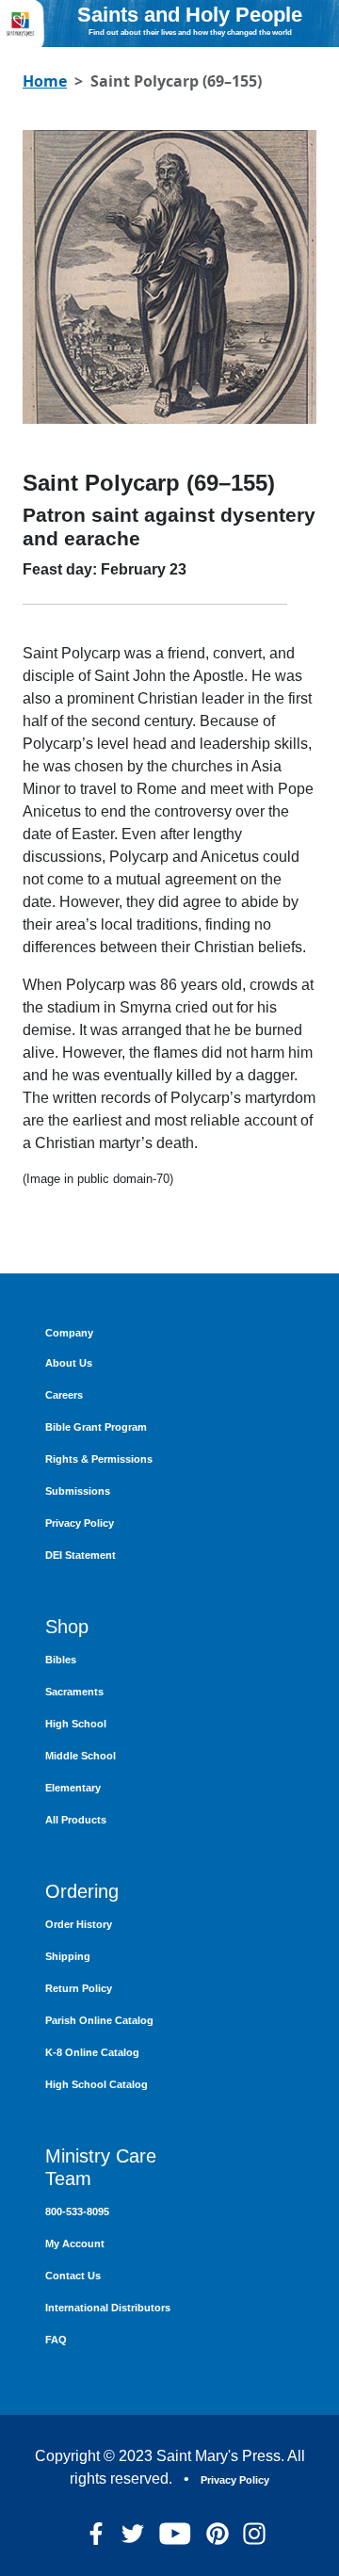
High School (76, 1724)
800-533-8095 (77, 2211)
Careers (64, 1395)
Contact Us (73, 2276)
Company (69, 1333)
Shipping (68, 1956)
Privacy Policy (80, 1523)
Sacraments (74, 1692)
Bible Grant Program (96, 1427)
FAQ (56, 2340)
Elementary (73, 1788)
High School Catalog (97, 2084)
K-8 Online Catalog (92, 2052)
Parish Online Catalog (99, 2020)
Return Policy (79, 1988)
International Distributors (108, 2308)
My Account (75, 2244)
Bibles (61, 1660)
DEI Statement (81, 1555)
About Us (69, 1363)
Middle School (81, 1756)
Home (45, 81)
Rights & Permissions (99, 1459)
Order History (79, 1924)
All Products (76, 1820)
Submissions (78, 1491)
